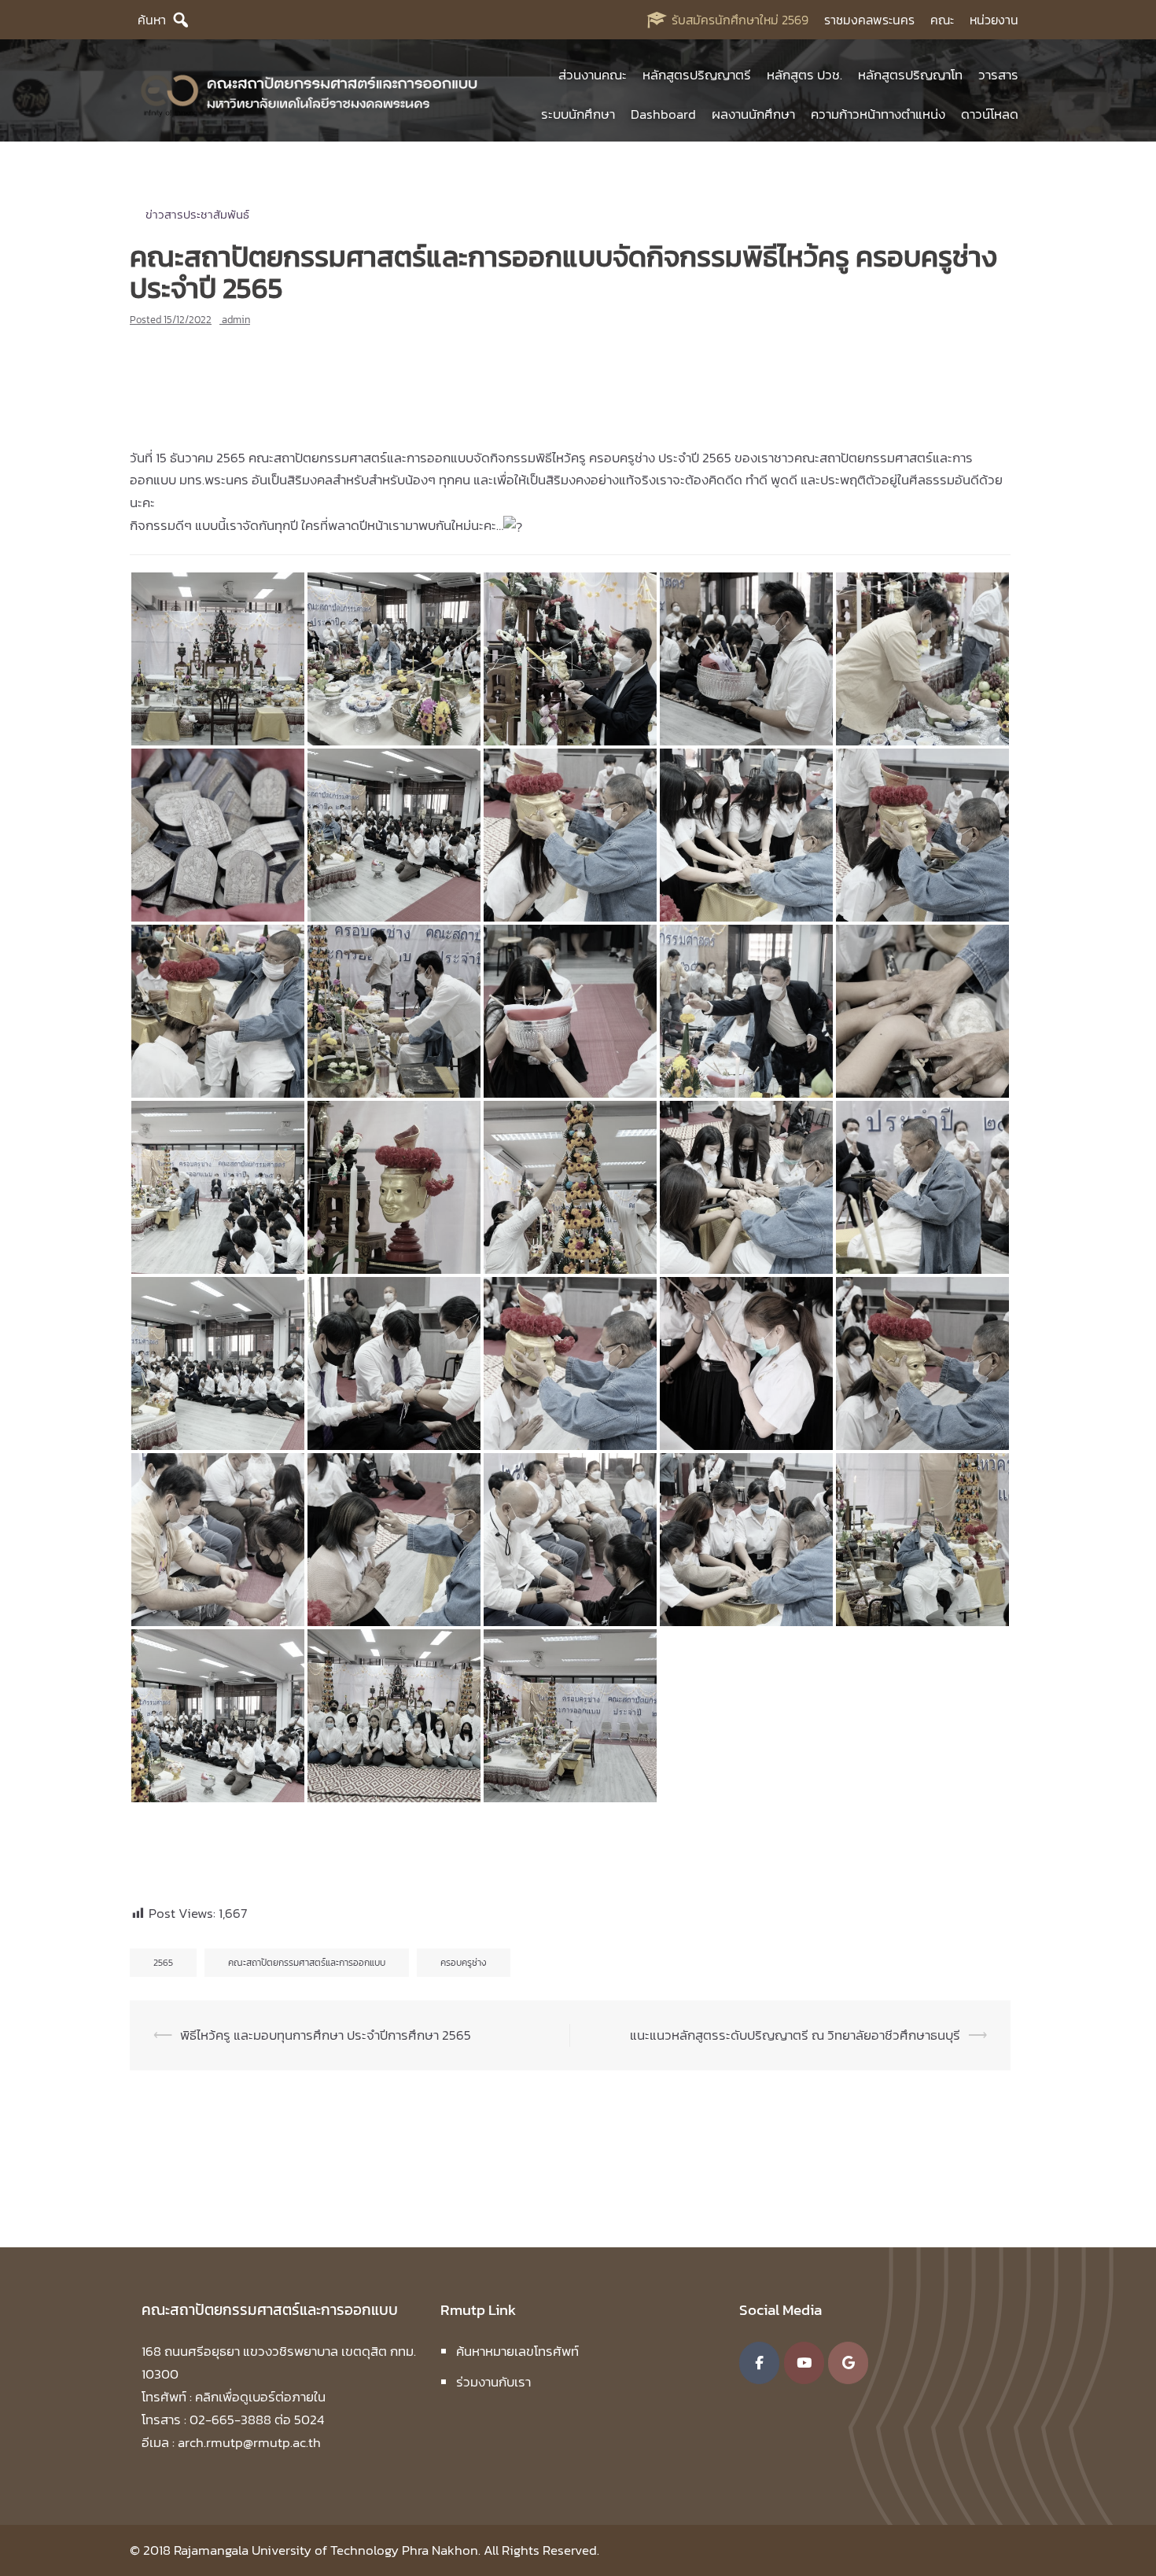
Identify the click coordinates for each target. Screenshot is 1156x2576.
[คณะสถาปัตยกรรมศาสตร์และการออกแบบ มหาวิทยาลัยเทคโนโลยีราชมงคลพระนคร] (310, 93)
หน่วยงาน (994, 20)
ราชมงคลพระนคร (869, 20)
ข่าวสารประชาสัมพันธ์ (197, 214)
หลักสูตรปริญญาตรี (697, 75)
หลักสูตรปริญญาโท (910, 75)
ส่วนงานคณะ (593, 75)
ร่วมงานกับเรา (493, 2382)
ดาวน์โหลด (990, 114)
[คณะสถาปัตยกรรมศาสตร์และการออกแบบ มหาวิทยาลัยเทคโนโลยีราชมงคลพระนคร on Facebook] (759, 2363)
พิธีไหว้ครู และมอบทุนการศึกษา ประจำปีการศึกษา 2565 (326, 2035)
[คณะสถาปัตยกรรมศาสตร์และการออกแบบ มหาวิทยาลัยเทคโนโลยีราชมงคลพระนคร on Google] (848, 2363)
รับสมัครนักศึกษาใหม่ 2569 (740, 20)
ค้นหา (152, 20)
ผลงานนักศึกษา (753, 114)
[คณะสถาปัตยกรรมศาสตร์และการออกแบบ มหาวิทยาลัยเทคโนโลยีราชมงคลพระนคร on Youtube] (804, 2363)
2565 (163, 1963)
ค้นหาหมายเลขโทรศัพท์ (517, 2351)
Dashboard (663, 114)
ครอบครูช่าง (464, 1963)
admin (236, 320)
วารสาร (998, 75)
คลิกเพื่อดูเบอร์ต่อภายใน (260, 2397)
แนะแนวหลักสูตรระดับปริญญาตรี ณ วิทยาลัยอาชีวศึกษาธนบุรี (795, 2035)
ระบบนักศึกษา (578, 114)
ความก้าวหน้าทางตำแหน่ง (878, 114)
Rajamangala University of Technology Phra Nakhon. (327, 2550)
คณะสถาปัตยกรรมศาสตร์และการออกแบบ (307, 1963)
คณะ (942, 20)
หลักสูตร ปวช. (804, 75)
